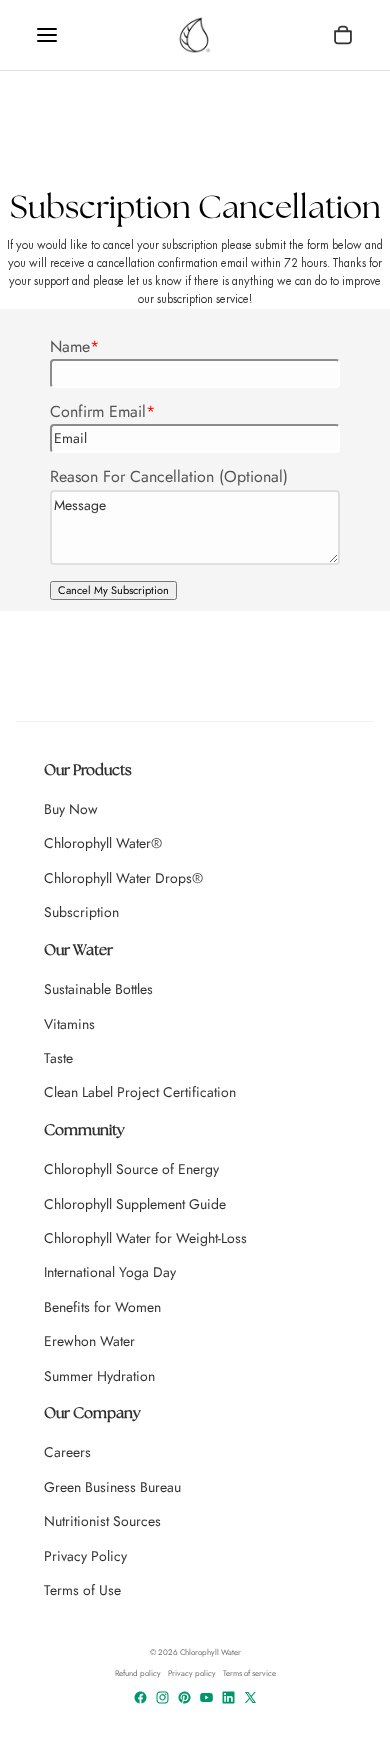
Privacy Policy (85, 1556)
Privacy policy (192, 1673)
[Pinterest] (184, 1697)
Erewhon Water (89, 1341)
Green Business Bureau (112, 1487)
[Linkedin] (228, 1697)
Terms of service (249, 1673)
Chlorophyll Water (210, 1652)
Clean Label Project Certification (140, 1092)
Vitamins (69, 1024)
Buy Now (71, 809)
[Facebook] (140, 1697)
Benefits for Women (102, 1307)
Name (70, 346)
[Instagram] (162, 1697)
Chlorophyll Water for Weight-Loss (145, 1238)
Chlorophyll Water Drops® (123, 878)
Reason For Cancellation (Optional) (169, 476)
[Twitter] (250, 1697)
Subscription (81, 912)
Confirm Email (98, 411)
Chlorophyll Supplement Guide (135, 1204)
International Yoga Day (110, 1272)
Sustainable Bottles (98, 989)
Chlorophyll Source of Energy (131, 1169)
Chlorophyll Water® (103, 843)
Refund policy (138, 1673)
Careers (67, 1452)
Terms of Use (82, 1590)
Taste (58, 1058)
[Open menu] (47, 35)
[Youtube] (206, 1697)
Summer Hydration (99, 1376)
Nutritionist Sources (102, 1521)
